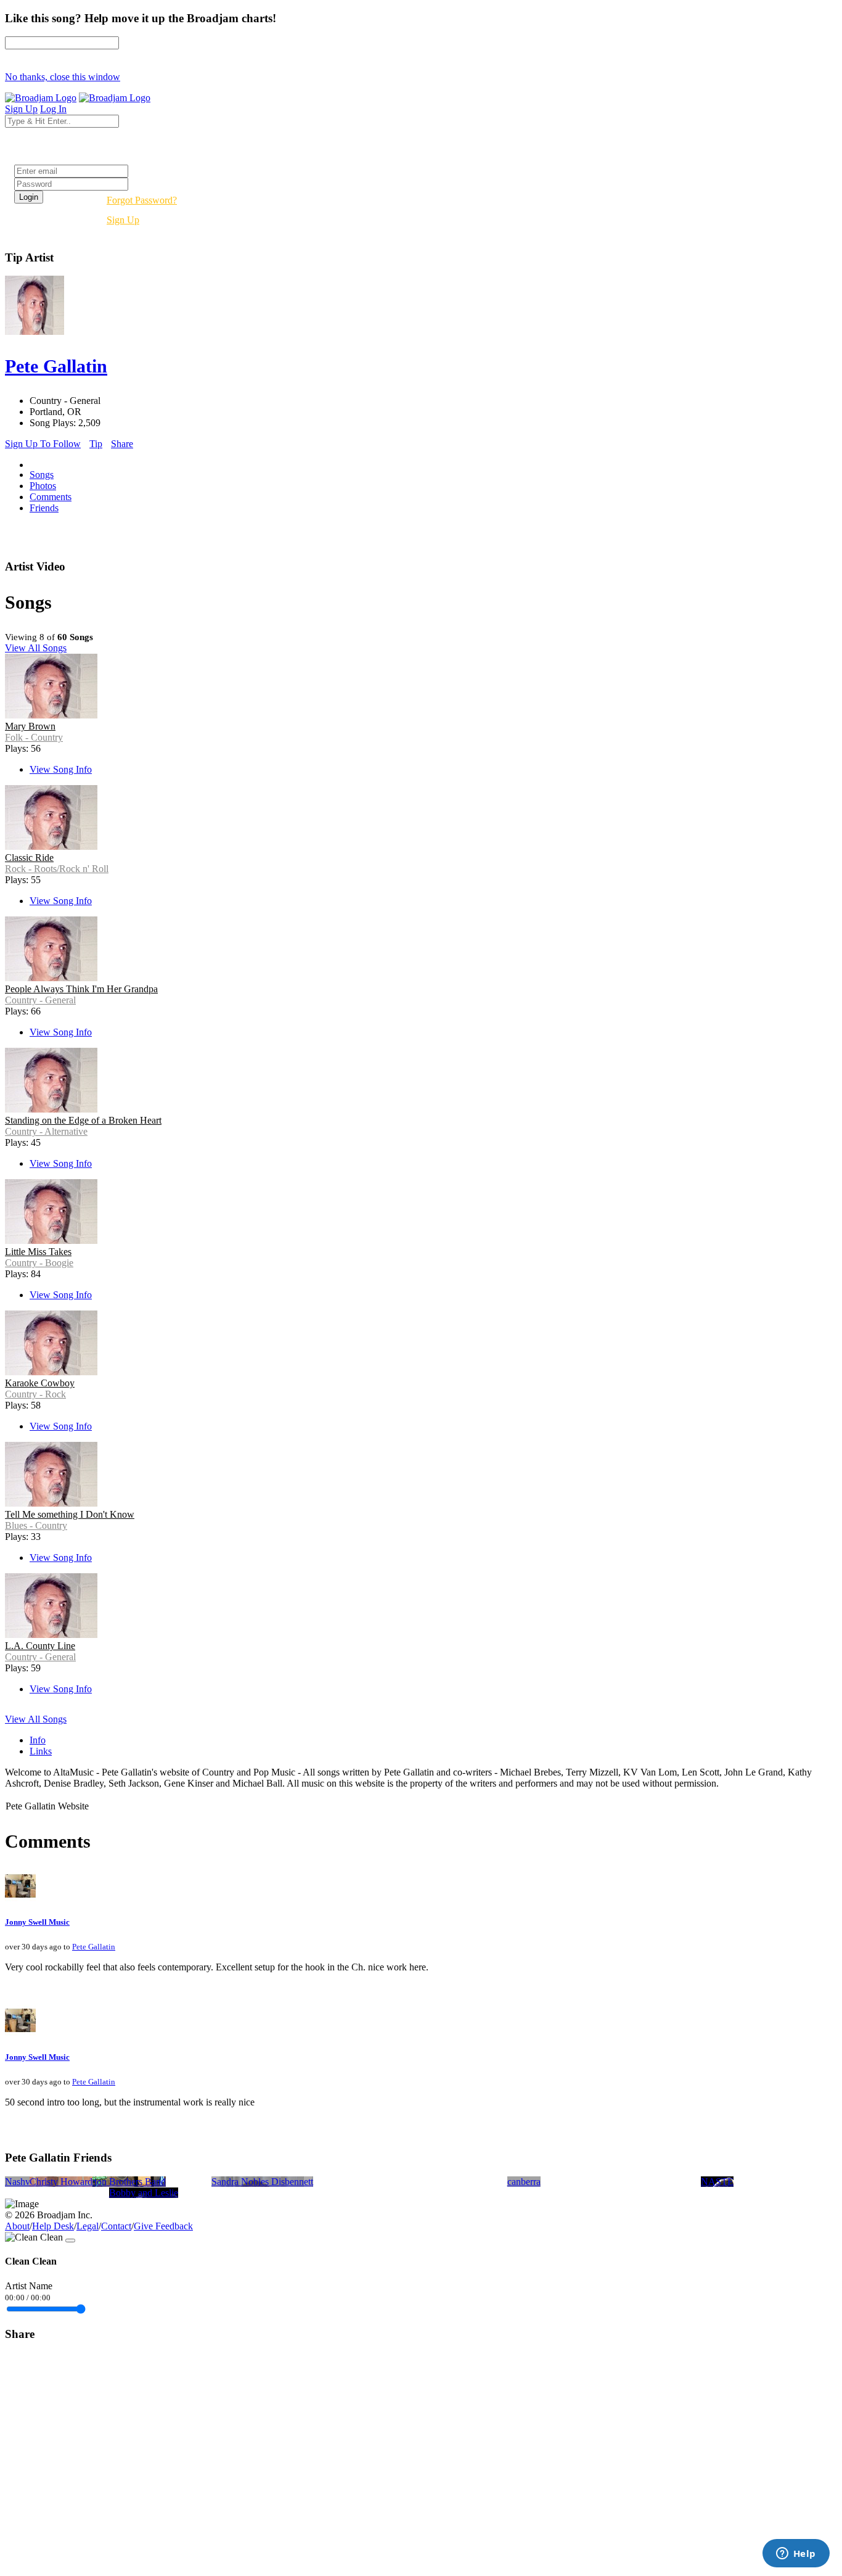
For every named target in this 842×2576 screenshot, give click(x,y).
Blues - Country (36, 1525)
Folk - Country (34, 737)
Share (122, 444)
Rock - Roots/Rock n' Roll (57, 869)
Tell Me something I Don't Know (70, 1514)
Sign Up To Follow (43, 444)
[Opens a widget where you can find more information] (796, 2554)
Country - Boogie (39, 1263)
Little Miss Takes (38, 1252)
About (17, 2226)
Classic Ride (29, 858)
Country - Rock (35, 1394)
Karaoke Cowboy (40, 1383)
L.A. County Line (40, 1646)
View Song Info (61, 769)
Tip (96, 444)
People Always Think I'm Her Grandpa (81, 989)
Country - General (40, 1000)
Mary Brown (30, 726)
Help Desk (53, 2226)
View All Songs (36, 648)
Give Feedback (163, 2226)
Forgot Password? (142, 200)
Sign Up (123, 220)
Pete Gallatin (94, 1947)
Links (41, 1751)
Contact (116, 2226)
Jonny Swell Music (37, 1922)
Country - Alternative (46, 1131)
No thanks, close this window (63, 77)
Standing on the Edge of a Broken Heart (83, 1120)
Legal (88, 2226)
